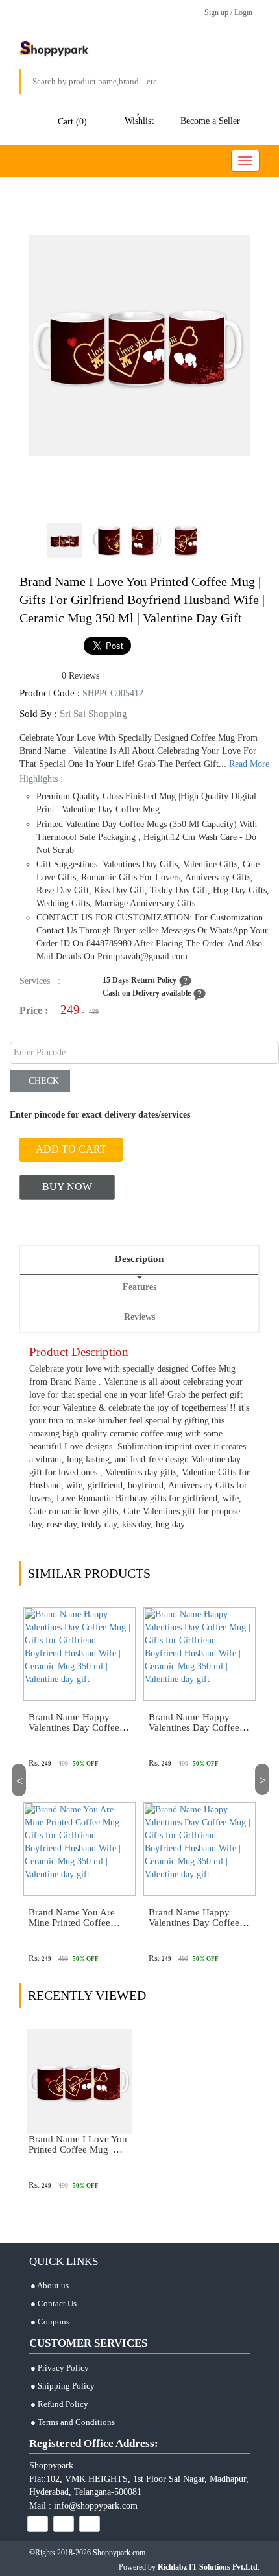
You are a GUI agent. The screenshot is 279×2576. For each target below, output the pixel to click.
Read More (249, 764)
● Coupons (50, 2322)
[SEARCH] (240, 82)
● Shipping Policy (63, 2386)
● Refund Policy (59, 2404)
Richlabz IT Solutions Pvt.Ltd (208, 2567)
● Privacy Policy (60, 2368)
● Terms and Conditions (73, 2422)
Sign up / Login (226, 12)
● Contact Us (54, 2303)
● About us (50, 2285)
